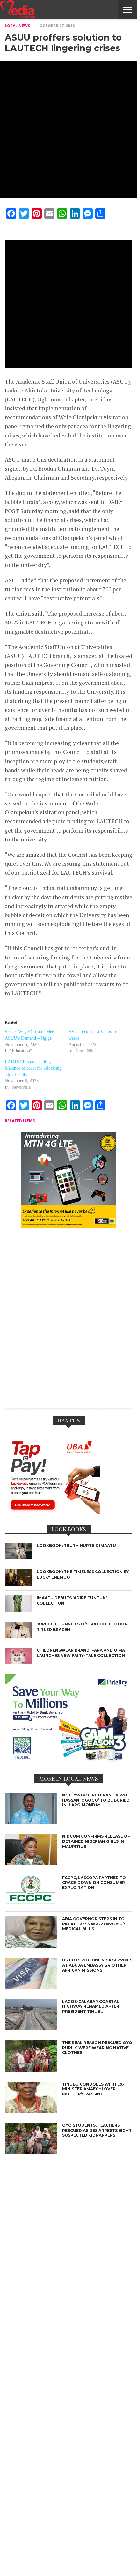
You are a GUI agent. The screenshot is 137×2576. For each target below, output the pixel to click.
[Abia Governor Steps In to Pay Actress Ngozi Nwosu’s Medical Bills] (31, 1946)
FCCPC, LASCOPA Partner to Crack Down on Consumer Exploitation (94, 1883)
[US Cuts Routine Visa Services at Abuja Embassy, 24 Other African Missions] (31, 1987)
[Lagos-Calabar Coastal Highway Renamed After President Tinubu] (31, 2029)
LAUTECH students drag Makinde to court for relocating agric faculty (33, 1068)
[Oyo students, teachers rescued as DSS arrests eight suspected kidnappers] (31, 2152)
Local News (17, 26)
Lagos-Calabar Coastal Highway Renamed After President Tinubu (91, 2006)
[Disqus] (68, 1322)
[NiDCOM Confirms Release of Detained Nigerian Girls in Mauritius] (31, 1864)
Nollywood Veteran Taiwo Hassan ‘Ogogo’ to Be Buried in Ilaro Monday (96, 1800)
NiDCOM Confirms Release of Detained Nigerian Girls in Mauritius (96, 1841)
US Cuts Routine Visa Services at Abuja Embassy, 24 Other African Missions (97, 1965)
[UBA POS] (53, 1512)
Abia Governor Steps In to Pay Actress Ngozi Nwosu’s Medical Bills (94, 1924)
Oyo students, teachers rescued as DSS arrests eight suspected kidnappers (97, 2130)
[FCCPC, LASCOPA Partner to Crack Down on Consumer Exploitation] (31, 1905)
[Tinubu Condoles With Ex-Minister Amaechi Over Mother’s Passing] (31, 2111)
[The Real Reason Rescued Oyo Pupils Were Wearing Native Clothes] (31, 2070)
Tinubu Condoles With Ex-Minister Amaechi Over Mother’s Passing (93, 2089)
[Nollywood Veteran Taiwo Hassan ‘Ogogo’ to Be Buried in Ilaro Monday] (31, 1822)
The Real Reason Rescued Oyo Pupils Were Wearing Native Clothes (97, 2048)
